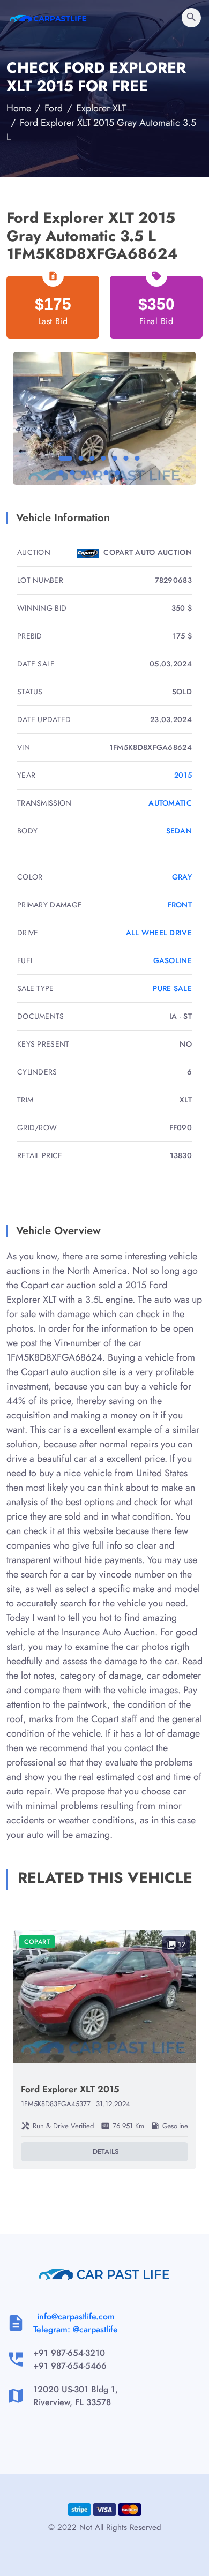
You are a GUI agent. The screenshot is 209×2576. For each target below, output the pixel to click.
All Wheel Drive (159, 933)
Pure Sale (172, 988)
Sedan (179, 831)
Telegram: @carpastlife (76, 2329)
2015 (183, 775)
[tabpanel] (104, 419)
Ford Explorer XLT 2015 (70, 2089)
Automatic (170, 803)
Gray (182, 877)
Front (180, 905)
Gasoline (173, 960)
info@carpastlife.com (76, 2316)
